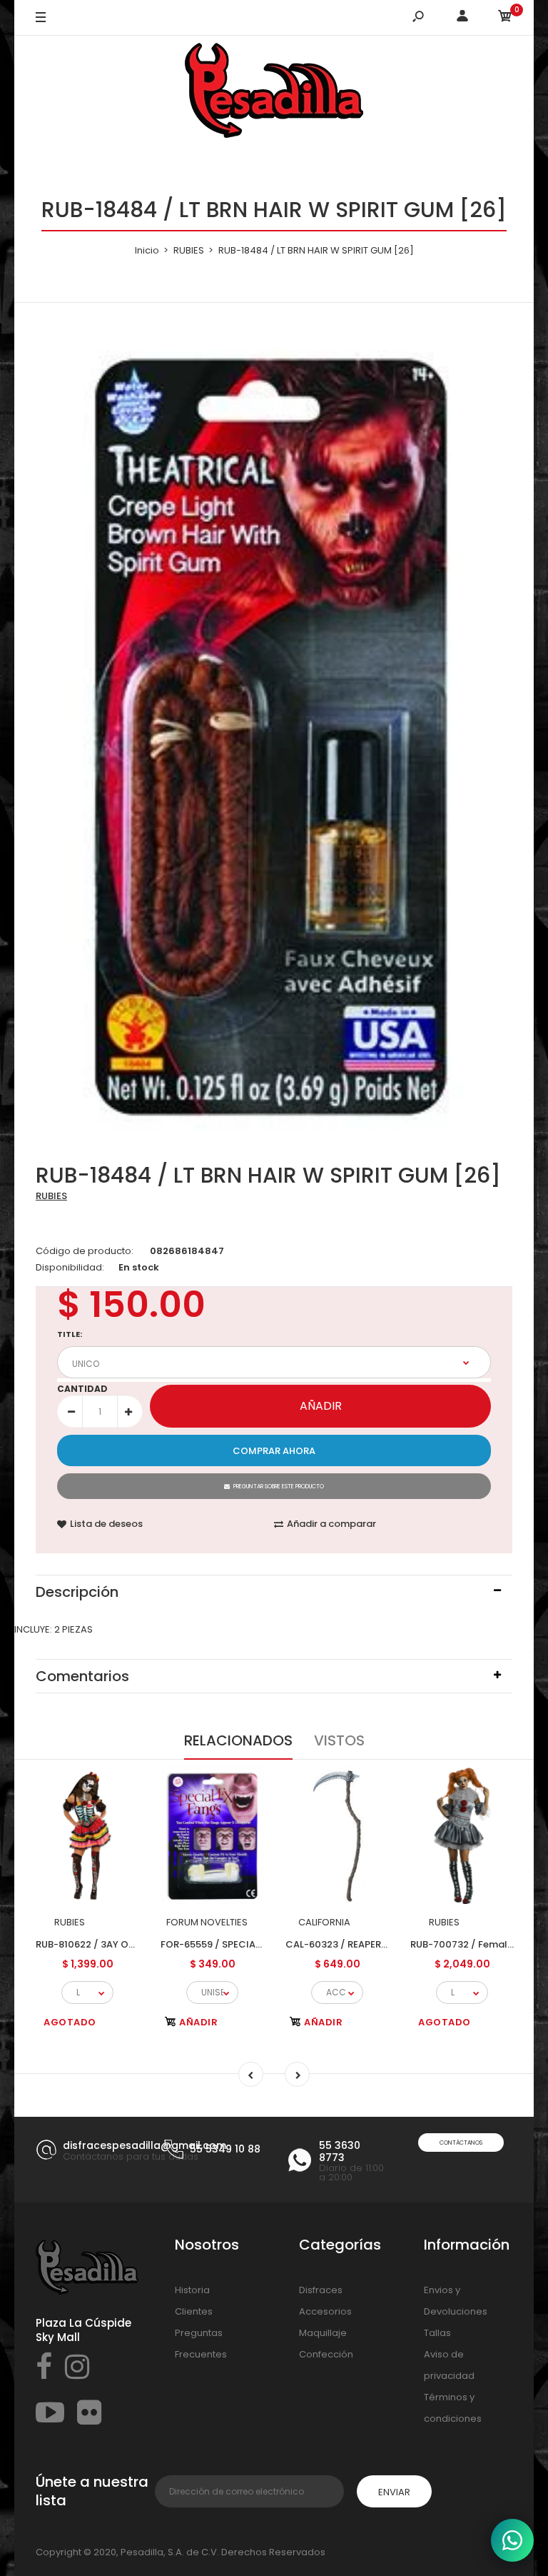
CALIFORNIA (324, 1922)
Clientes (194, 2311)
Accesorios (325, 2311)
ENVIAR (394, 2492)
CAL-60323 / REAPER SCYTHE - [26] (367, 1944)
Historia (192, 2290)
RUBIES (51, 1196)
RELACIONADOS (238, 1740)
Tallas (437, 2333)
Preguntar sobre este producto (279, 1487)
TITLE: (70, 1334)
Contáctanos (461, 2143)
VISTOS (339, 1740)
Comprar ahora (274, 1451)
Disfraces (321, 2290)
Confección (326, 2354)
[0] (505, 18)
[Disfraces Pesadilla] (274, 93)
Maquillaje (323, 2333)
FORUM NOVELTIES (207, 1922)
